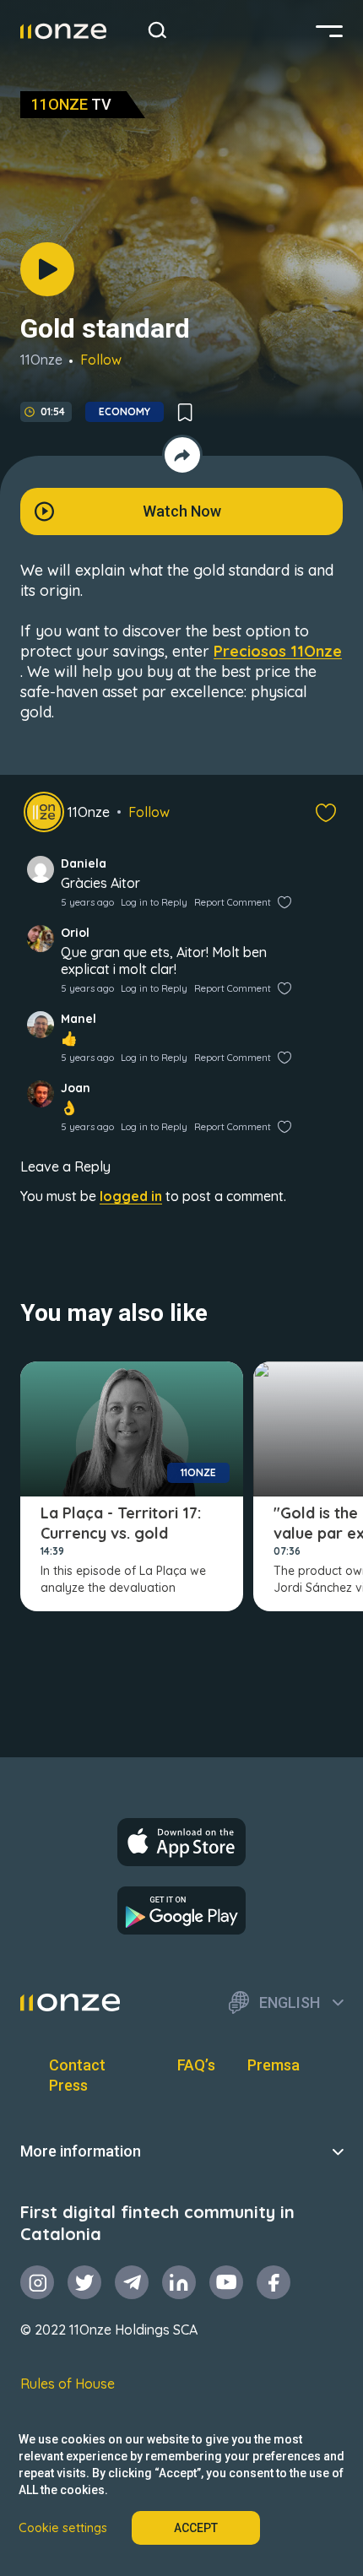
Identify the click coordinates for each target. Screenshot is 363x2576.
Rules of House (68, 2384)
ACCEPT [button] (196, 2528)
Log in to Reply (154, 902)
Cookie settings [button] (63, 2528)
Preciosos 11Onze (278, 651)
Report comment (233, 902)
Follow (101, 360)
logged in (131, 1196)
